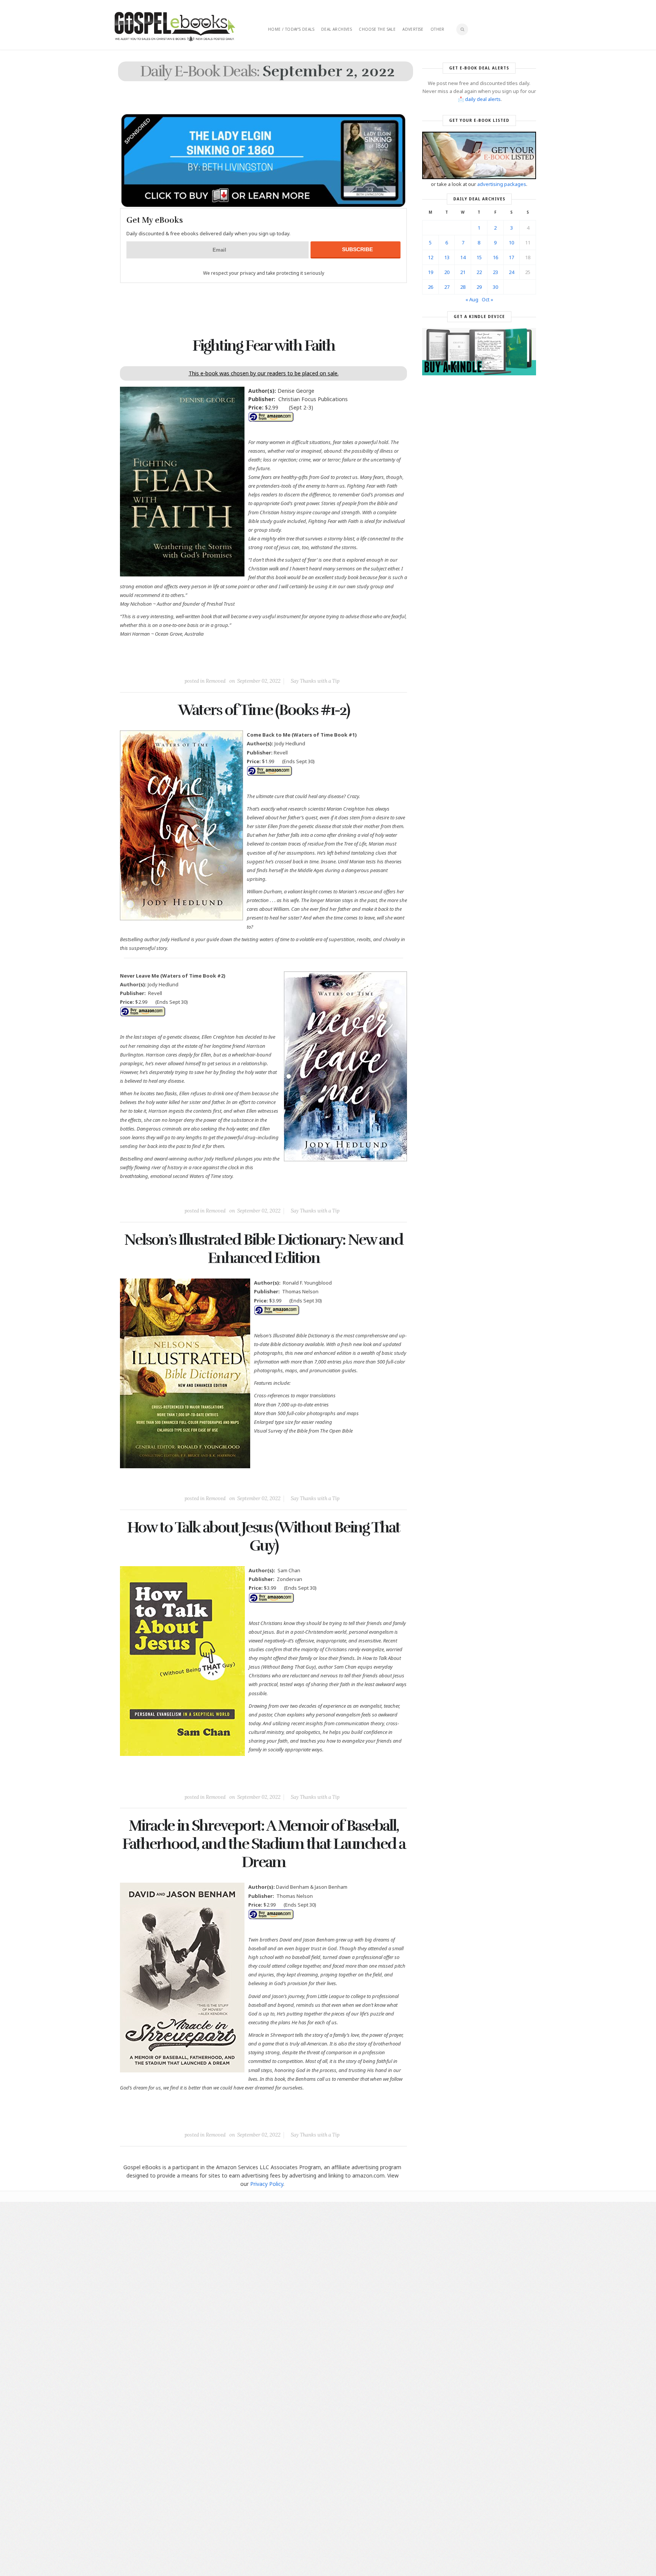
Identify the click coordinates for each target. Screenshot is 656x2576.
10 (511, 242)
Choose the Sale (377, 29)
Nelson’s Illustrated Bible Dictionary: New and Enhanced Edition (263, 1249)
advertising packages (502, 184)
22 (479, 272)
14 (463, 257)
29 (479, 287)
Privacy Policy (267, 2184)
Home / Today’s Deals (291, 29)
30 (495, 287)
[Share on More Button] (317, 664)
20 (447, 272)
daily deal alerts (483, 99)
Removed (216, 681)
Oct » (487, 299)
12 (430, 257)
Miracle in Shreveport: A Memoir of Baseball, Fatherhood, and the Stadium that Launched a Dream (264, 1844)
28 (463, 287)
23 (495, 272)
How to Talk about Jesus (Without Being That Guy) (263, 1537)
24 (511, 272)
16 (495, 257)
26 (430, 287)
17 (511, 257)
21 (463, 272)
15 (479, 257)
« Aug (472, 299)
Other (438, 29)
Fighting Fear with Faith (264, 346)
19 (430, 272)
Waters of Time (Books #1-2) (264, 710)
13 (447, 257)
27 (447, 287)
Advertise (413, 29)
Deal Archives (337, 29)
